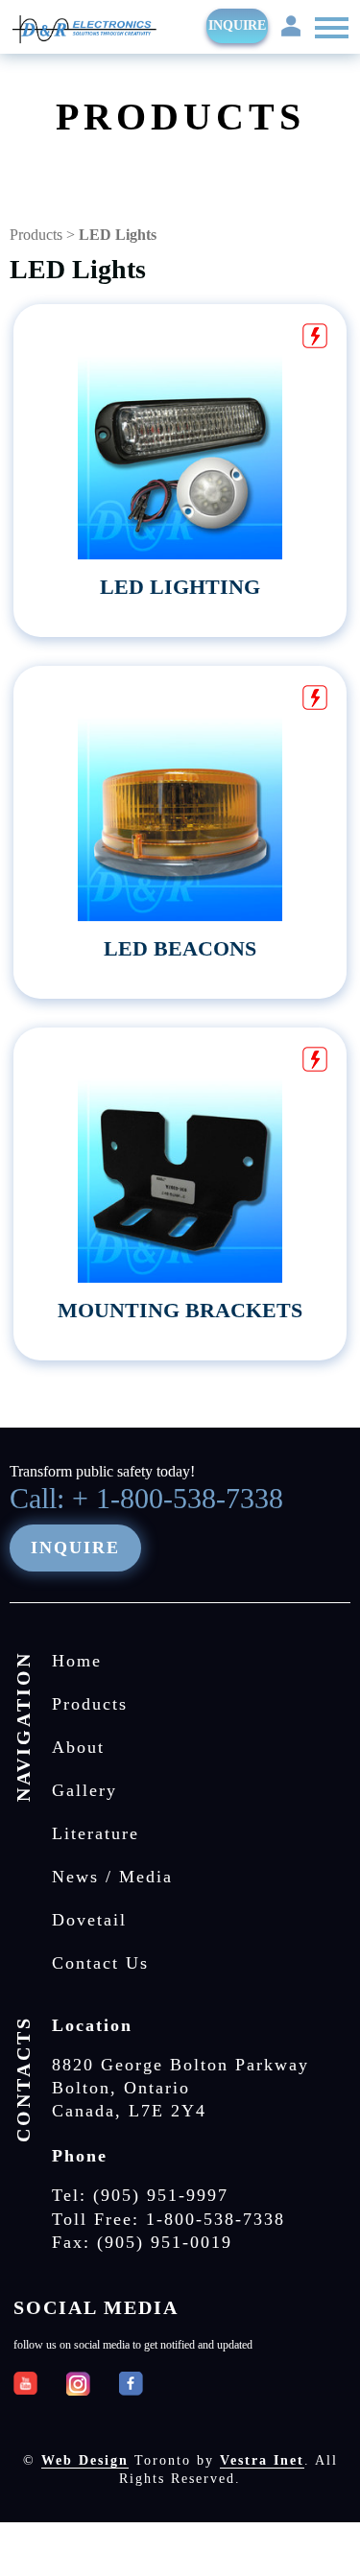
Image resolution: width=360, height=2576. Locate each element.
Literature (96, 1833)
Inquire (237, 25)
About (78, 1747)
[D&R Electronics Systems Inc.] (84, 31)
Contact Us (100, 1963)
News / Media (112, 1877)
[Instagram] (78, 2384)
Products (36, 235)
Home (77, 1661)
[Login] (291, 24)
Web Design (85, 2460)
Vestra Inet (262, 2460)
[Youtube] (25, 2384)
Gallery (84, 1790)
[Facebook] (131, 2384)
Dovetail (89, 1920)
